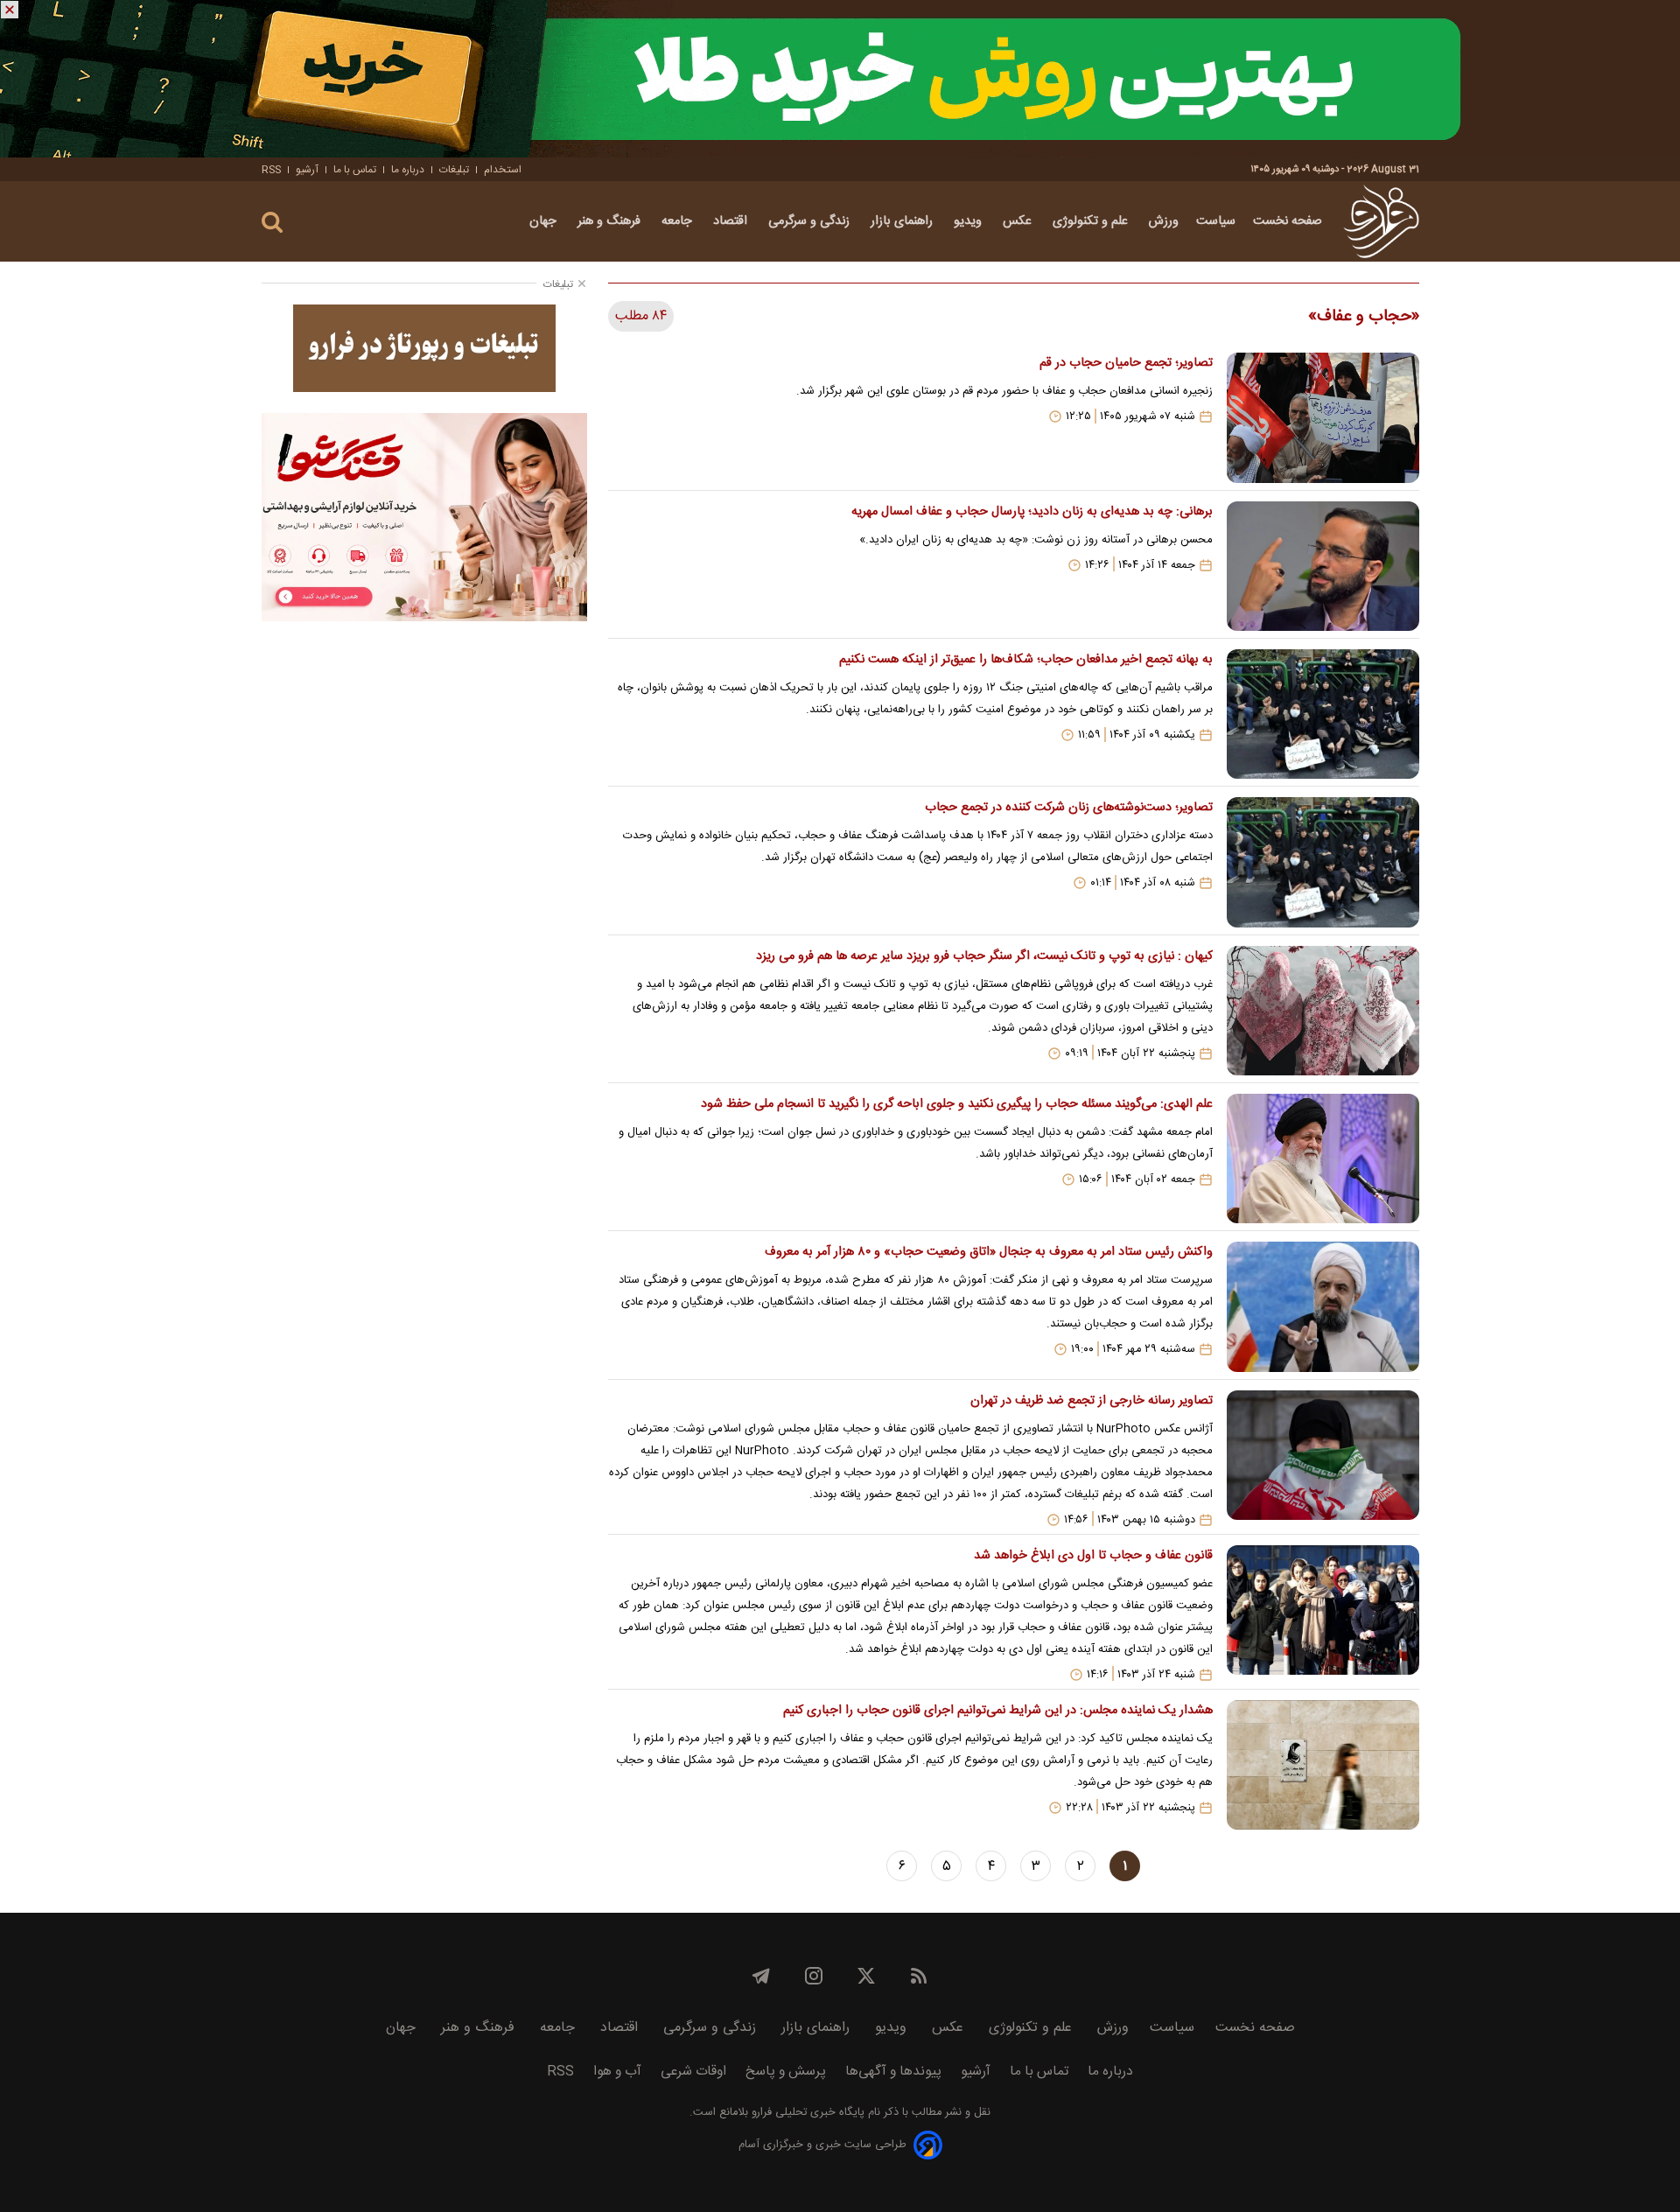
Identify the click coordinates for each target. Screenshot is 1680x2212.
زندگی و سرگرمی (811, 221)
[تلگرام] (761, 1976)
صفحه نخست (1288, 221)
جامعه (679, 221)
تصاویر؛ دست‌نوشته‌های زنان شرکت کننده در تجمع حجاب (1068, 808)
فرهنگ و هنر (611, 221)
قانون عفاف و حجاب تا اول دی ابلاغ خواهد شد (1093, 1556)
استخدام (503, 170)
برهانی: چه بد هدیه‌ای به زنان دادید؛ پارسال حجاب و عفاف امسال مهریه (1032, 512)
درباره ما (408, 170)
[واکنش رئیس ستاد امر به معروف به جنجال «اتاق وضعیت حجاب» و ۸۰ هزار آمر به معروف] (1323, 1306)
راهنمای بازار (903, 221)
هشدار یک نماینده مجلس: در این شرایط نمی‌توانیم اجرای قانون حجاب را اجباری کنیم (997, 1711)
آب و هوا (617, 2072)
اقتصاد (732, 221)
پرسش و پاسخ (786, 2072)
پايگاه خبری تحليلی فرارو (806, 2113)
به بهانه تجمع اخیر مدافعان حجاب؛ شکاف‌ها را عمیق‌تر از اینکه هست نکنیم (1025, 660)
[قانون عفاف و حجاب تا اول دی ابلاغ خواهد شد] (1323, 1613)
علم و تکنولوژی (1092, 221)
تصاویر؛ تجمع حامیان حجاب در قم (1126, 363)
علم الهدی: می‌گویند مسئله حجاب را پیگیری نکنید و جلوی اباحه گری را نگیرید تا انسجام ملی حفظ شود (956, 1104)
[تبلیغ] (840, 79)
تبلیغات (454, 170)
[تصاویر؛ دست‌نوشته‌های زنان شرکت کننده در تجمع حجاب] (1323, 862)
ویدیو (969, 221)
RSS (271, 170)
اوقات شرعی (693, 2072)
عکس (1019, 221)
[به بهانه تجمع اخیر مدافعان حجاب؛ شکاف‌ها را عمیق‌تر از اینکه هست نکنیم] (1323, 714)
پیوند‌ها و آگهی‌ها (893, 2072)
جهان (545, 221)
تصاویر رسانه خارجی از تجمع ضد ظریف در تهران (1091, 1401)
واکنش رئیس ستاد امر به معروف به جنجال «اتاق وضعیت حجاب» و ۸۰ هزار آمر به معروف (988, 1252)
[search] (272, 223)
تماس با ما (355, 170)
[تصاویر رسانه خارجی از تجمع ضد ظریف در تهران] (1323, 1459)
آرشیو (307, 170)
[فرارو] (1381, 221)
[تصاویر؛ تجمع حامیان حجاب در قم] (1323, 417)
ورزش (1164, 221)
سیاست (1216, 221)
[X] (866, 1976)
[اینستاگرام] (814, 1976)
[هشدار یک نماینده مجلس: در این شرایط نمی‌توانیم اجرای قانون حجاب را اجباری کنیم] (1323, 1765)
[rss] (919, 1976)
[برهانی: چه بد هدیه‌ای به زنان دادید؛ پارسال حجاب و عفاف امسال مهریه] (1323, 566)
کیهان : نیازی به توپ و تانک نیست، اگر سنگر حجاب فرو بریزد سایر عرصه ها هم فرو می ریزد (984, 956)
